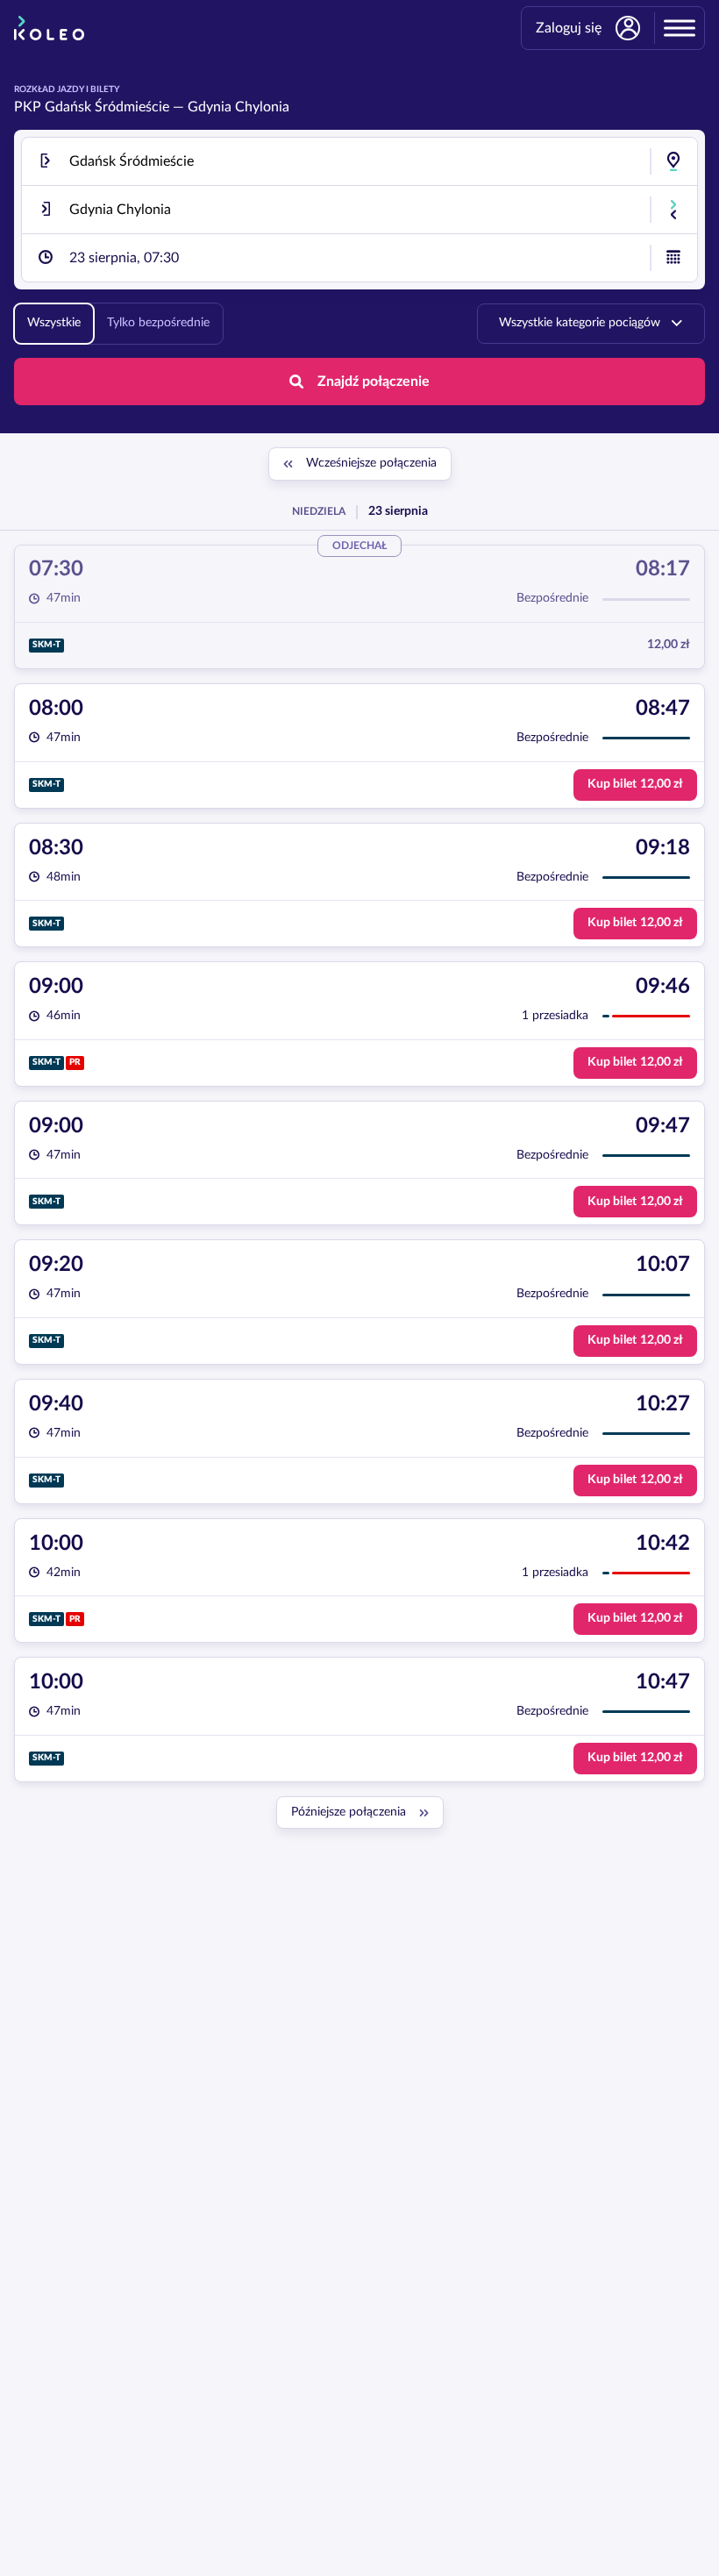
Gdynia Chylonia (238, 107)
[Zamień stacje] (673, 210)
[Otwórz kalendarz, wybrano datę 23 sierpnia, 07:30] (673, 258)
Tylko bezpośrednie (158, 323)
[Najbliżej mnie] (673, 161)
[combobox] (359, 161)
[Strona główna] (49, 28)
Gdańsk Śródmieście (107, 107)
